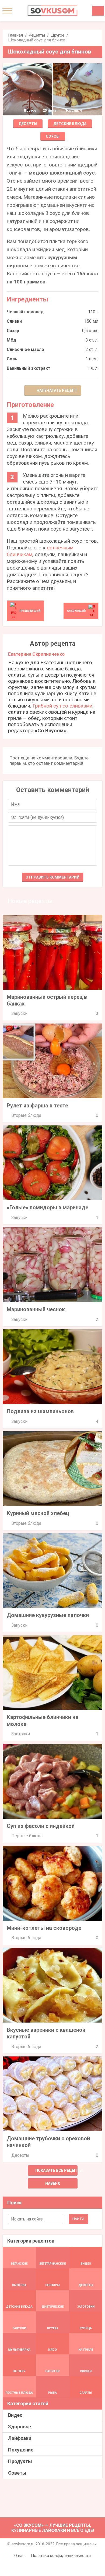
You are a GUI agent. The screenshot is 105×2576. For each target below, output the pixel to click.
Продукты (20, 2461)
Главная (15, 35)
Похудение (21, 2450)
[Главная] (52, 11)
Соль (12, 359)
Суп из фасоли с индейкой (41, 1826)
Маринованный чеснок (36, 1309)
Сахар (13, 331)
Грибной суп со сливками (62, 706)
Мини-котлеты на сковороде (44, 1928)
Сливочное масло (25, 349)
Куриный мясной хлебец (38, 1513)
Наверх (53, 2183)
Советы (17, 2473)
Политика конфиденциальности (61, 2556)
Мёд (11, 340)
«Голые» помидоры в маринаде (48, 1207)
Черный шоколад (25, 312)
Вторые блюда (26, 1115)
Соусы (53, 136)
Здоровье (20, 2427)
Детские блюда (70, 124)
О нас (19, 2556)
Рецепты (37, 35)
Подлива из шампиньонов (40, 1411)
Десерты (28, 124)
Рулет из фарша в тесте (37, 1106)
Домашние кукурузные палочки (48, 1615)
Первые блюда (27, 1836)
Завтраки (21, 1734)
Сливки (14, 321)
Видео (15, 2415)
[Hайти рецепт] (98, 11)
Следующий (76, 611)
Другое (58, 35)
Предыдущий (30, 611)
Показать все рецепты (56, 2170)
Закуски (19, 1013)
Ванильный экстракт (29, 368)
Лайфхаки (20, 2438)
